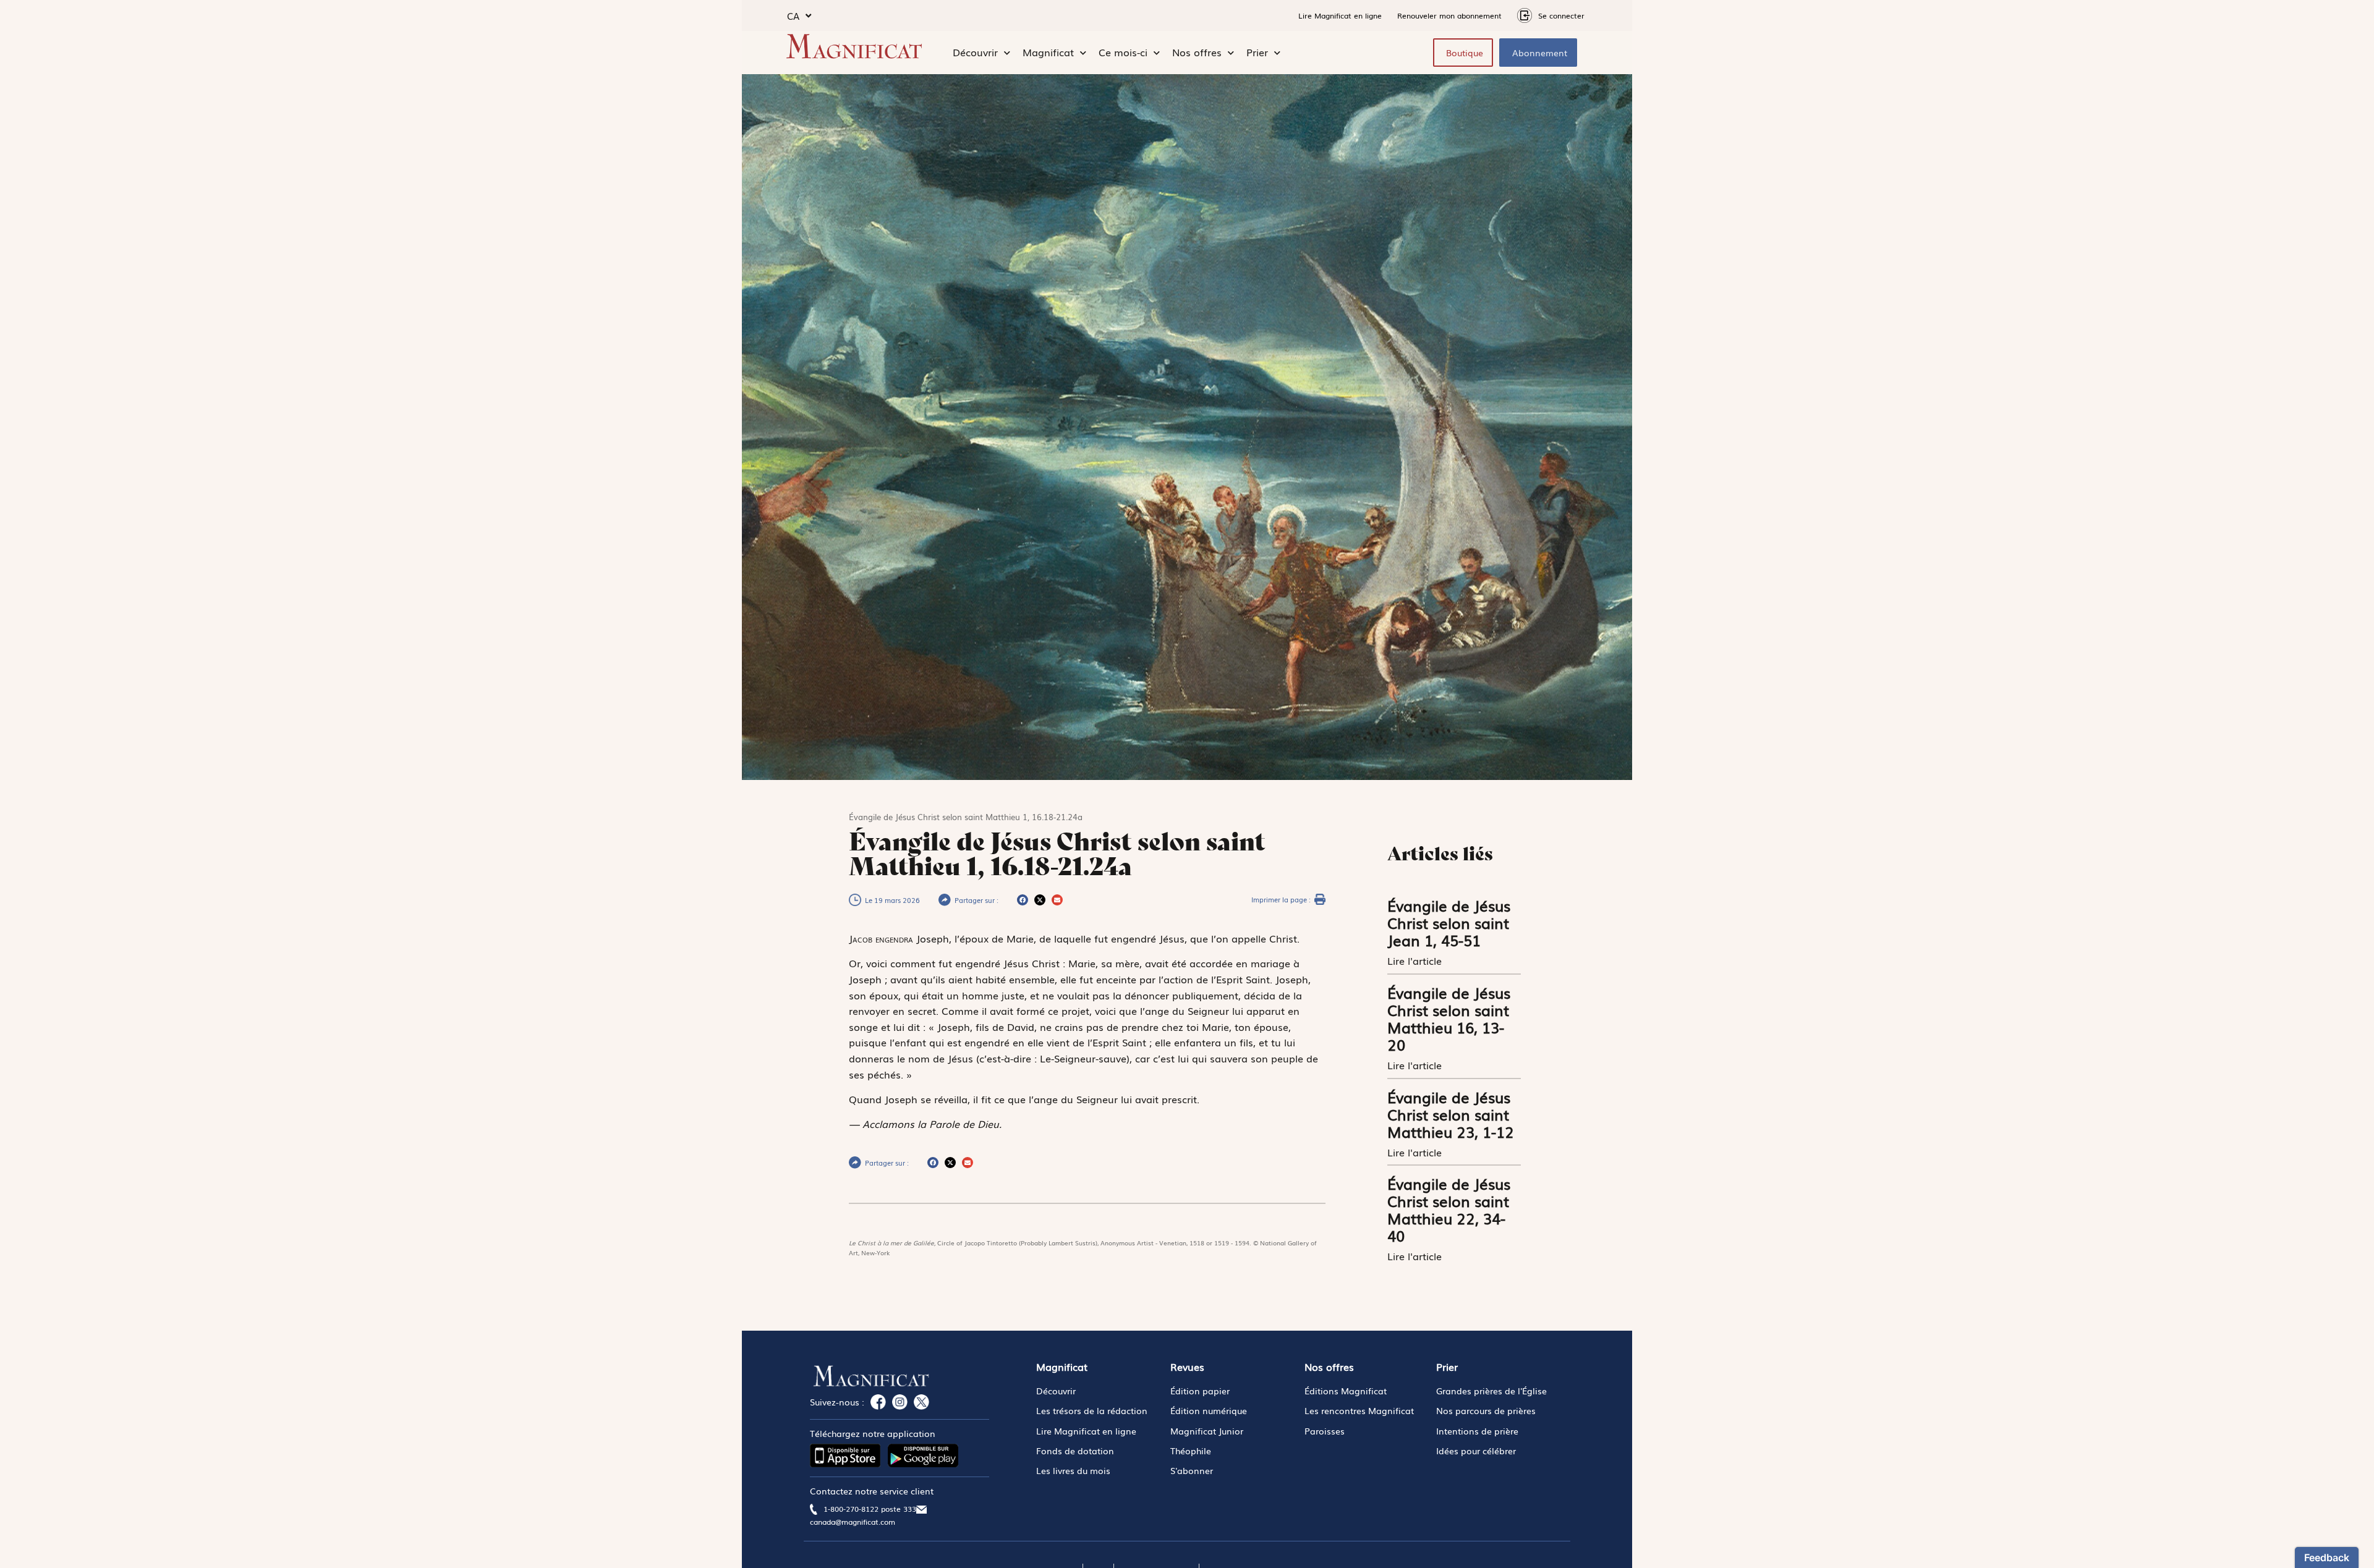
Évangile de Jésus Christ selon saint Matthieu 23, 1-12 (1451, 1114)
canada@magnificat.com (853, 1522)
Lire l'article (1416, 960)
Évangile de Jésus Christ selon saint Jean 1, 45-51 (1449, 922)
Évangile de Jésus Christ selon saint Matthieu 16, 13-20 (1449, 1018)
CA (793, 15)
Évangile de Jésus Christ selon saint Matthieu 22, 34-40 (1449, 1209)
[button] (1023, 900)
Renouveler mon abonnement (1449, 15)
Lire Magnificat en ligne (1340, 15)
